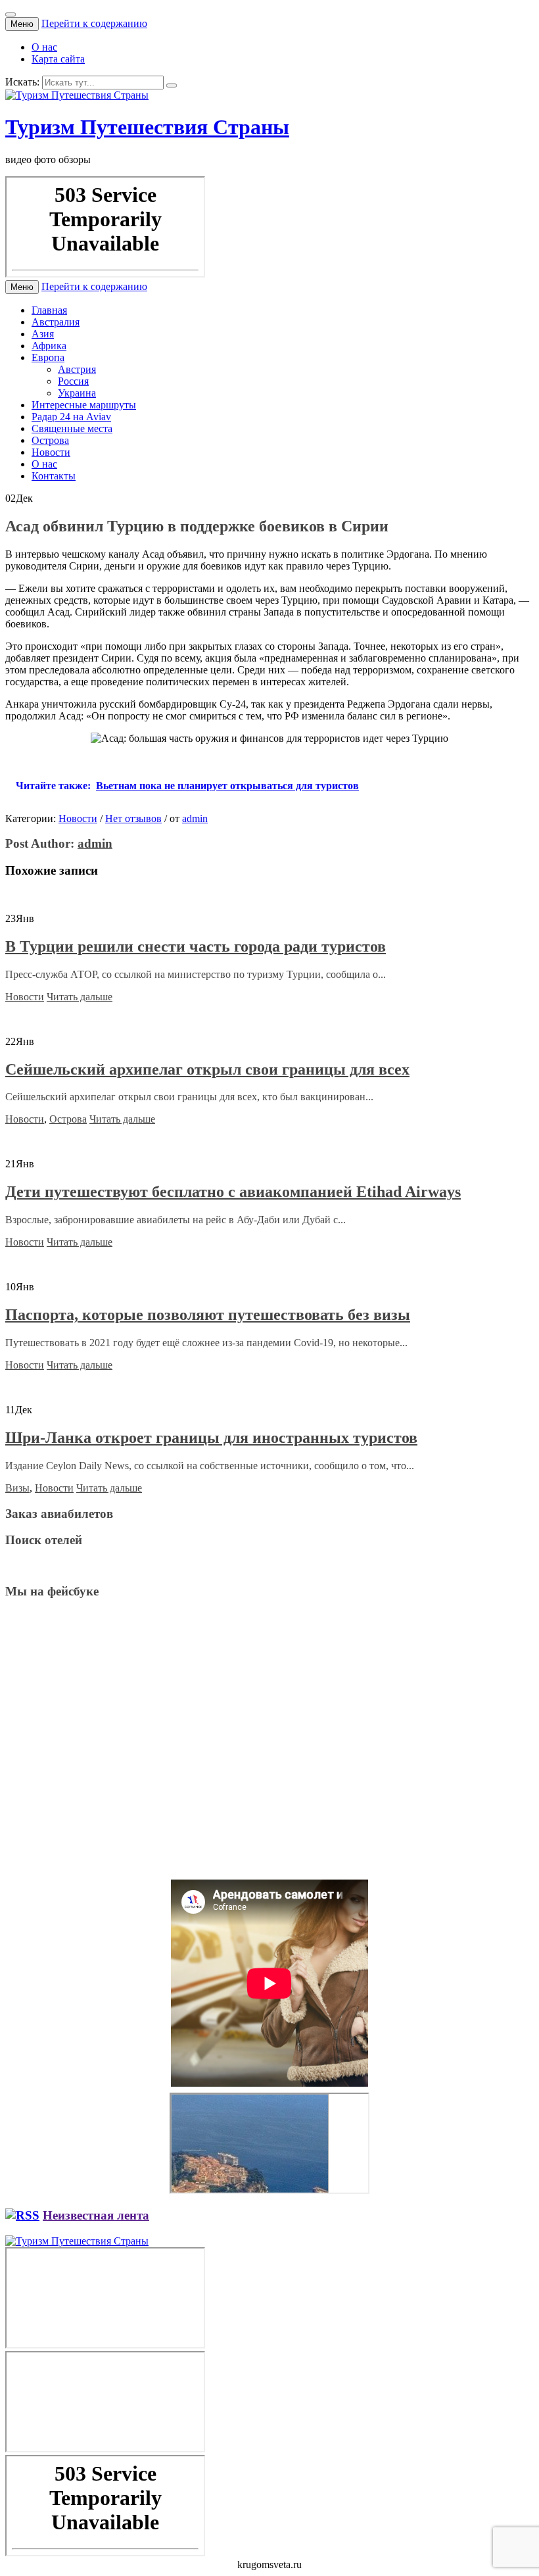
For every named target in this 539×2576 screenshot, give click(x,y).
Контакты (54, 476)
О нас (44, 47)
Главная (49, 310)
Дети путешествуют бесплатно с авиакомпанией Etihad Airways (233, 1192)
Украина (77, 393)
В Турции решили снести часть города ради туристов (196, 946)
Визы (17, 1488)
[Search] (172, 85)
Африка (49, 346)
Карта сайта (58, 59)
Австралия (56, 322)
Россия (73, 381)
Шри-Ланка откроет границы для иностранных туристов (211, 1438)
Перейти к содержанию (94, 23)
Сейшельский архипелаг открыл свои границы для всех (207, 1069)
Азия (43, 334)
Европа (48, 357)
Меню (22, 24)
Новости (51, 452)
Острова (50, 440)
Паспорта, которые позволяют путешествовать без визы (208, 1315)
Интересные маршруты (84, 405)
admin (195, 818)
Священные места (72, 428)
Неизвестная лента (96, 2215)
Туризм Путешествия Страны (147, 127)
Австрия (77, 369)
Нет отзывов (133, 818)
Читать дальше (80, 997)
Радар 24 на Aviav (71, 417)
